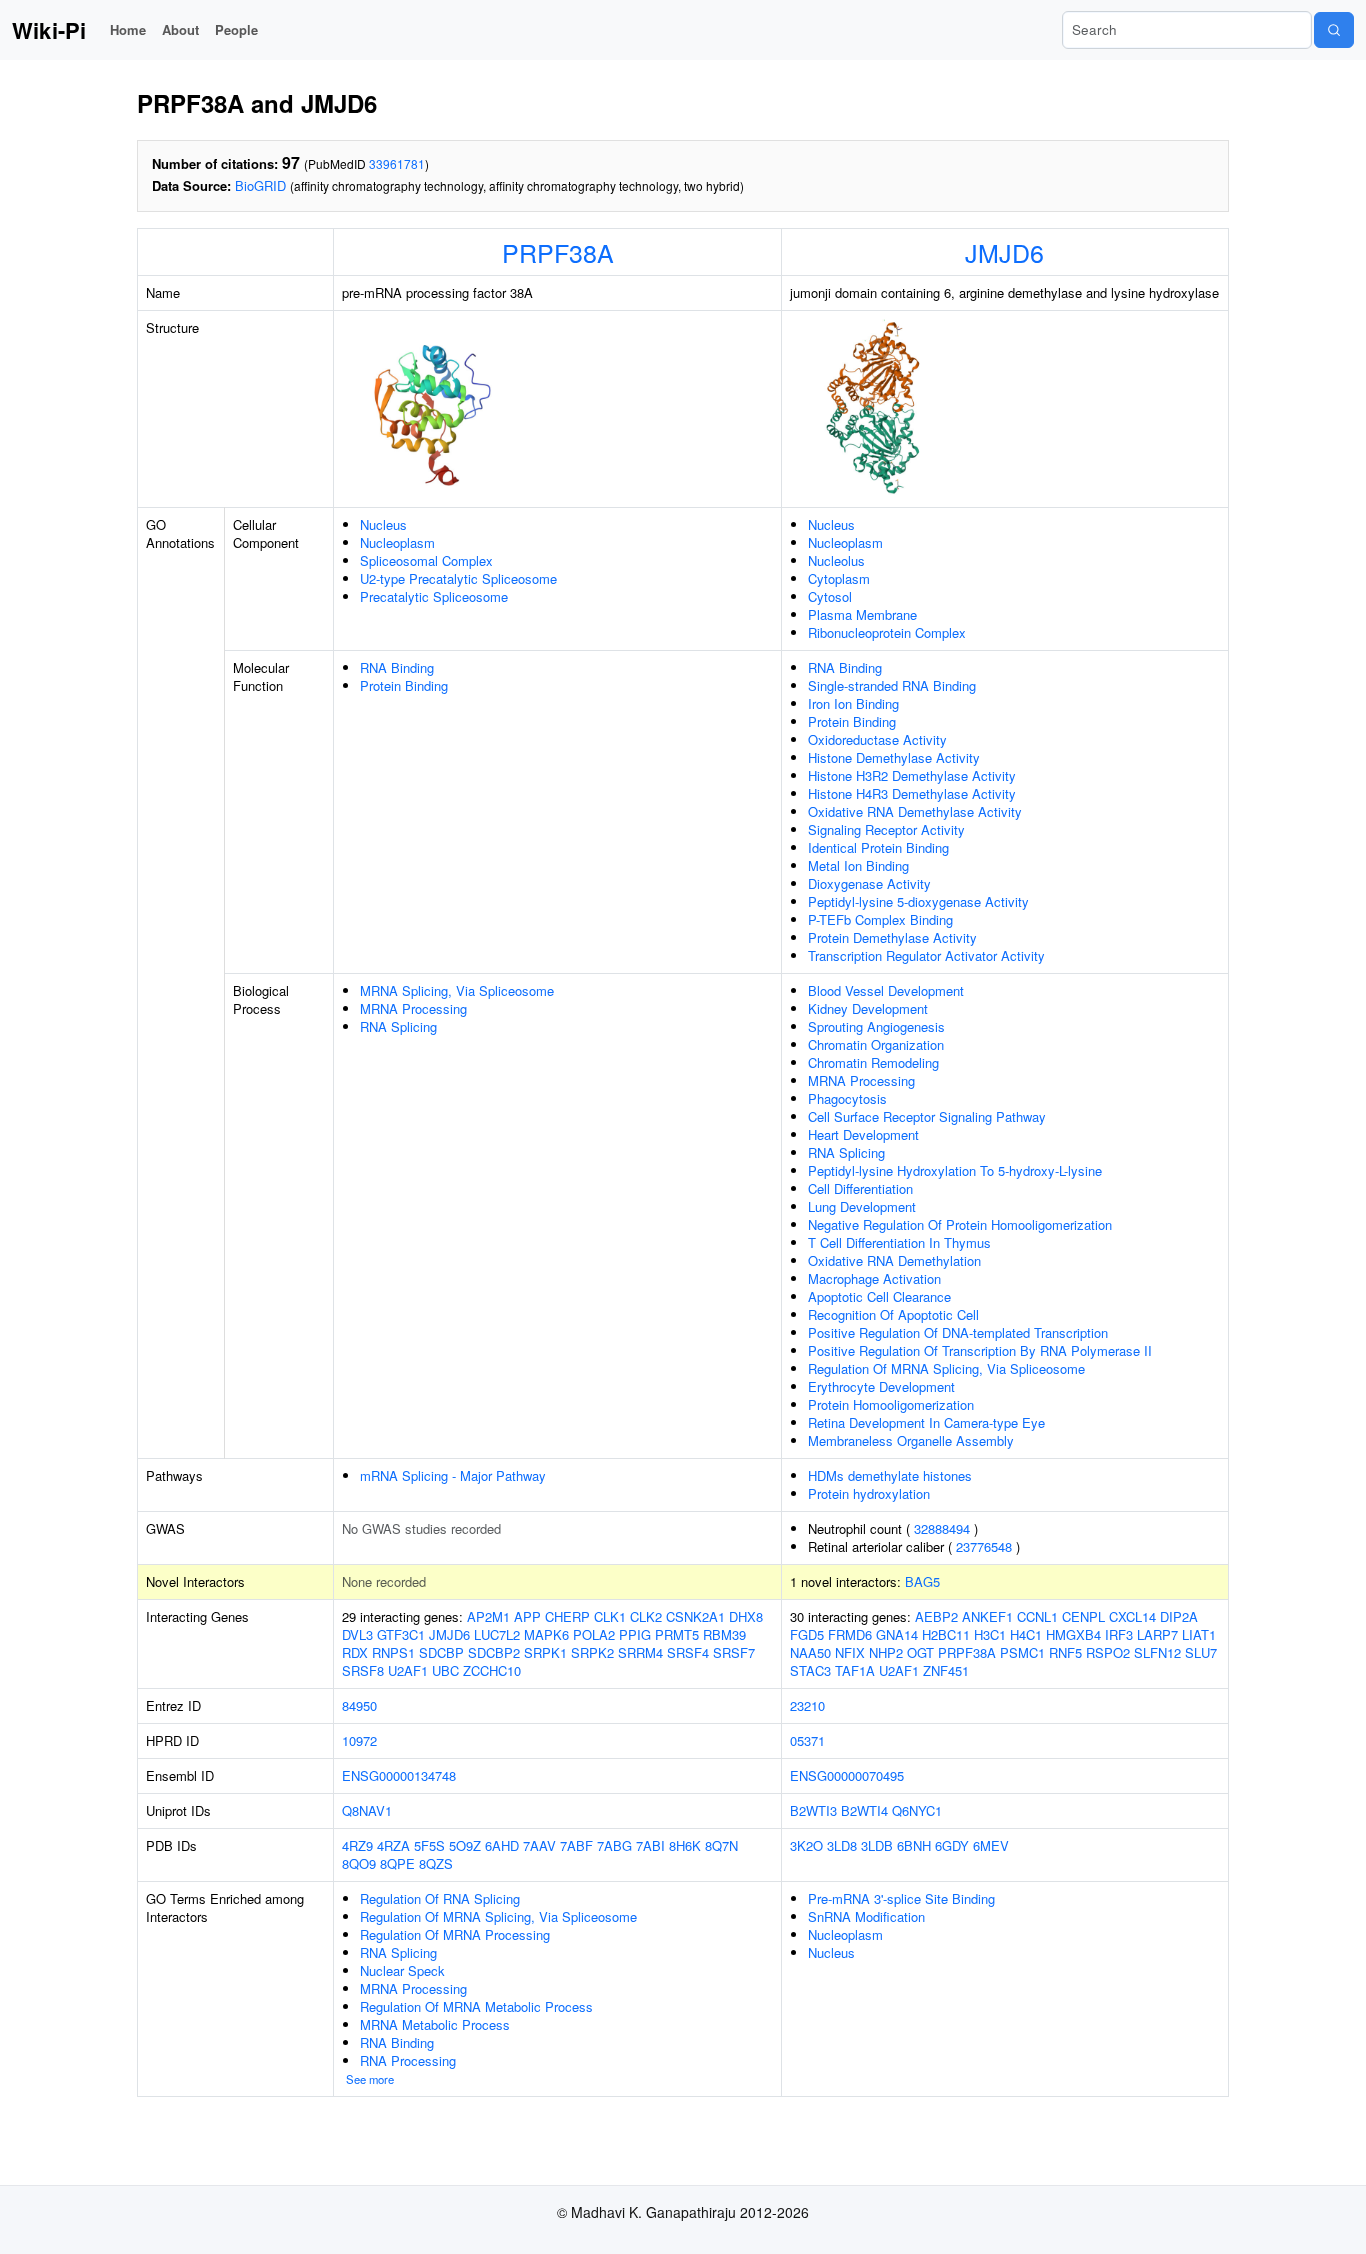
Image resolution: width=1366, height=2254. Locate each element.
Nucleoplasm (397, 542)
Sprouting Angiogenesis (876, 1026)
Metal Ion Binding (858, 865)
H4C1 (1026, 1634)
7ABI (650, 1845)
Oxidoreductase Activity (877, 739)
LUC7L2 (497, 1634)
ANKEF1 (987, 1616)
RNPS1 (393, 1652)
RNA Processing (408, 2060)
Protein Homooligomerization (891, 1404)
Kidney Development (868, 1008)
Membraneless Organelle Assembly (911, 1440)
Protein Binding (404, 685)
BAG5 (922, 1581)
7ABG (614, 1845)
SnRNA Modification (866, 1916)
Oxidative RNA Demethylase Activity (915, 811)
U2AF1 (408, 1670)
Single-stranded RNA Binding (892, 685)
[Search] (1334, 30)
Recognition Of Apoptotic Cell (893, 1314)
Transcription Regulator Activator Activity (926, 955)
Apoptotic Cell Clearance (879, 1296)
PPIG (635, 1634)
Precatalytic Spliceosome (434, 596)
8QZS (436, 1863)
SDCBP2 (494, 1652)
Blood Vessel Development (886, 990)
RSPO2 (1108, 1652)
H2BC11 (946, 1634)
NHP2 (886, 1652)
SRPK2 (592, 1652)
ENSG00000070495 (847, 1775)
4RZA (393, 1845)
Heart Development (863, 1134)
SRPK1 (545, 1652)
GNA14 (897, 1634)
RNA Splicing (398, 1026)
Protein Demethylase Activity (892, 937)
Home (128, 29)
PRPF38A (558, 252)
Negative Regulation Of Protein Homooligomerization (960, 1224)
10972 (359, 1740)
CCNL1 (1037, 1616)
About (180, 29)
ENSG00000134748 (399, 1775)
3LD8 (842, 1845)
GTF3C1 (401, 1634)
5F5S (429, 1845)
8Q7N (721, 1845)
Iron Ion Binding (853, 703)
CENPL (1083, 1616)
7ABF (576, 1845)
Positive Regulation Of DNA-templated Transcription (958, 1332)
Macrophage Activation (874, 1278)
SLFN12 (1157, 1652)
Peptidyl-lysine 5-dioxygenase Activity (918, 901)
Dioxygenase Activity (869, 883)
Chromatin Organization (876, 1044)
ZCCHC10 (492, 1670)
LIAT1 (1199, 1634)
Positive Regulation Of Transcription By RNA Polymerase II (980, 1350)
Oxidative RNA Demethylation (894, 1260)
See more (370, 2079)
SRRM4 (640, 1652)
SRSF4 (688, 1652)
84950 (359, 1705)
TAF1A (855, 1670)
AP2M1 (488, 1616)
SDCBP (441, 1652)
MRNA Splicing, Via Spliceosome (457, 990)
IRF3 (1119, 1634)
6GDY (952, 1845)
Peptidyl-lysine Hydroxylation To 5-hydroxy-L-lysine (955, 1170)
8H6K (685, 1845)
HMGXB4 (1073, 1634)
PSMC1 (1022, 1652)
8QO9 (359, 1863)
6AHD (502, 1845)
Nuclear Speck (402, 1970)
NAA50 (810, 1652)
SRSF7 (734, 1652)
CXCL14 (1132, 1616)
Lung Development (862, 1206)
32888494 (942, 1528)
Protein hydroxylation (869, 1493)
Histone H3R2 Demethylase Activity (912, 775)
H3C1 (990, 1634)
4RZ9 (357, 1845)
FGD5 (807, 1634)
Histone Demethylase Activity (894, 757)
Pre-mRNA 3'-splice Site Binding (901, 1898)
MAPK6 (546, 1634)
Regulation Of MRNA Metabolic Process (476, 2006)
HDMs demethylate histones (890, 1475)
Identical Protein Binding (878, 847)
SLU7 (1201, 1652)
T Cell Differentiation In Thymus (899, 1242)
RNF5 (1065, 1652)
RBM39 (724, 1634)
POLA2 (594, 1634)
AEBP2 (936, 1616)
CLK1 (610, 1616)
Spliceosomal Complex (426, 560)
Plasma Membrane (862, 614)
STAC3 (810, 1670)
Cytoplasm (839, 578)
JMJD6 (1004, 252)
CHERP (567, 1616)
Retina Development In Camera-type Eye (926, 1422)
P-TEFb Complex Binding (880, 919)
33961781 (397, 163)
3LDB (877, 1845)
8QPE (397, 1863)
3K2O (806, 1845)
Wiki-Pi (49, 30)
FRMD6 (850, 1634)
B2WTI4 (864, 1810)
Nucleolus (836, 560)
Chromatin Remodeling (873, 1062)
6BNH (914, 1845)
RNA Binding (397, 667)
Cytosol (830, 596)
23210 (807, 1705)
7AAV (539, 1845)
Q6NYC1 (917, 1810)
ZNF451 (946, 1670)
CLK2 (646, 1616)
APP (527, 1616)
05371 (807, 1740)
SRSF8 (363, 1670)
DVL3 (357, 1634)
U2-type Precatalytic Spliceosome (458, 578)
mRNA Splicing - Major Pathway (453, 1475)
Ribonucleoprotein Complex (887, 632)
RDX (355, 1652)
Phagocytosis (847, 1098)
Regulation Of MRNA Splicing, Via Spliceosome (946, 1368)
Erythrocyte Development (881, 1386)
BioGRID (260, 185)
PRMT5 (677, 1634)
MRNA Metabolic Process (435, 2024)
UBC (445, 1670)
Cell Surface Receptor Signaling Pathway (927, 1116)
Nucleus (383, 524)
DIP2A (1179, 1616)
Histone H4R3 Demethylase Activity (912, 793)
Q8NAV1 (367, 1810)
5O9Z (465, 1845)
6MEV (991, 1845)
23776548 (984, 1546)
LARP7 (1157, 1634)
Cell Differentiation (860, 1188)
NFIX (850, 1652)
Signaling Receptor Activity (886, 829)
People (236, 29)
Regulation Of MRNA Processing (455, 1934)
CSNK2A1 (695, 1616)
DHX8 (746, 1616)
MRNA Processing (413, 1008)
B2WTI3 (813, 1810)
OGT (920, 1652)
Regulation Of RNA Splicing (440, 1898)
